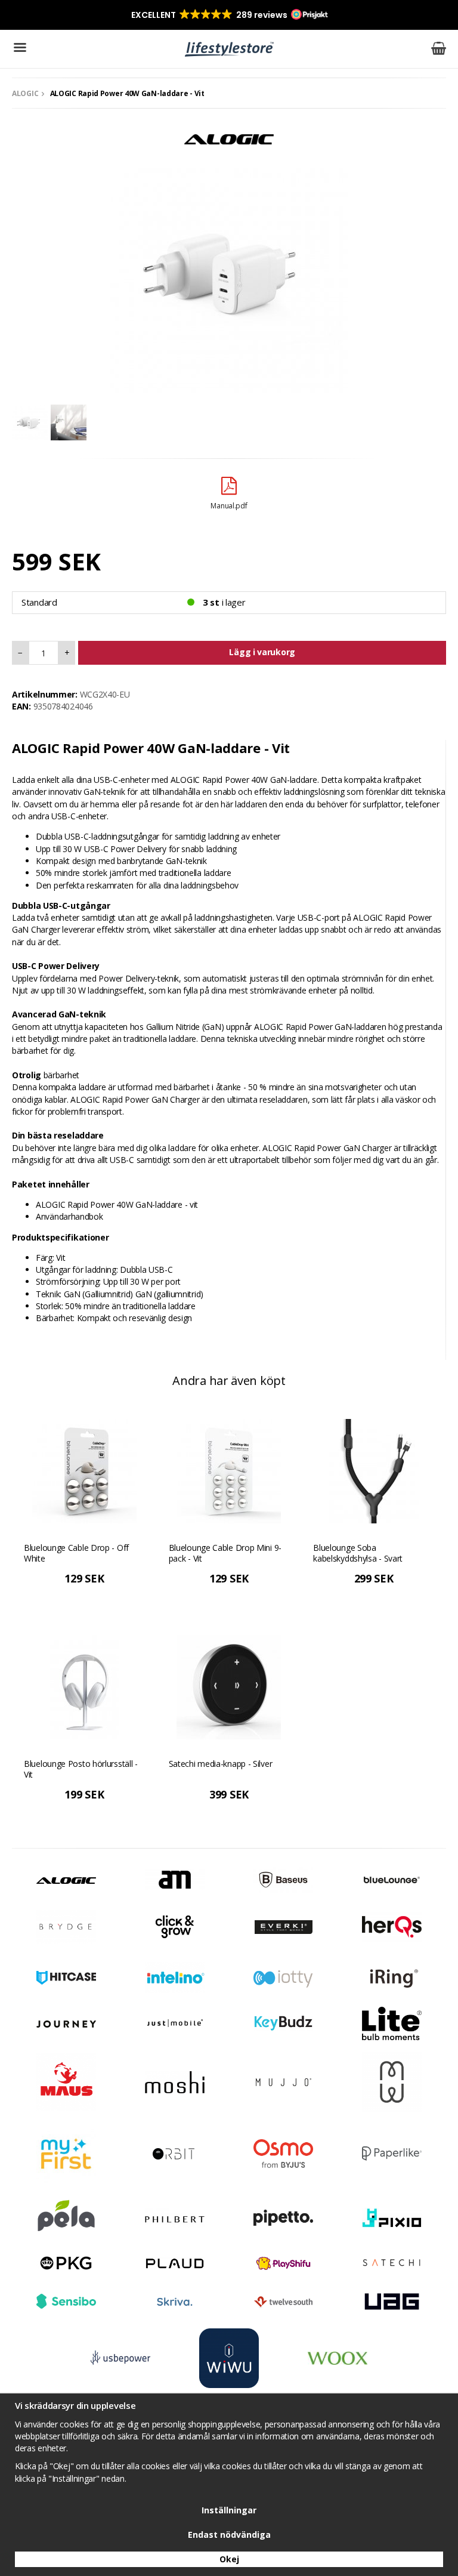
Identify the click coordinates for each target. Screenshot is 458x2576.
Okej (229, 2559)
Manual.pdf (229, 506)
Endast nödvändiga (229, 2535)
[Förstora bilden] (229, 272)
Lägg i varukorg (262, 652)
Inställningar (229, 2510)
